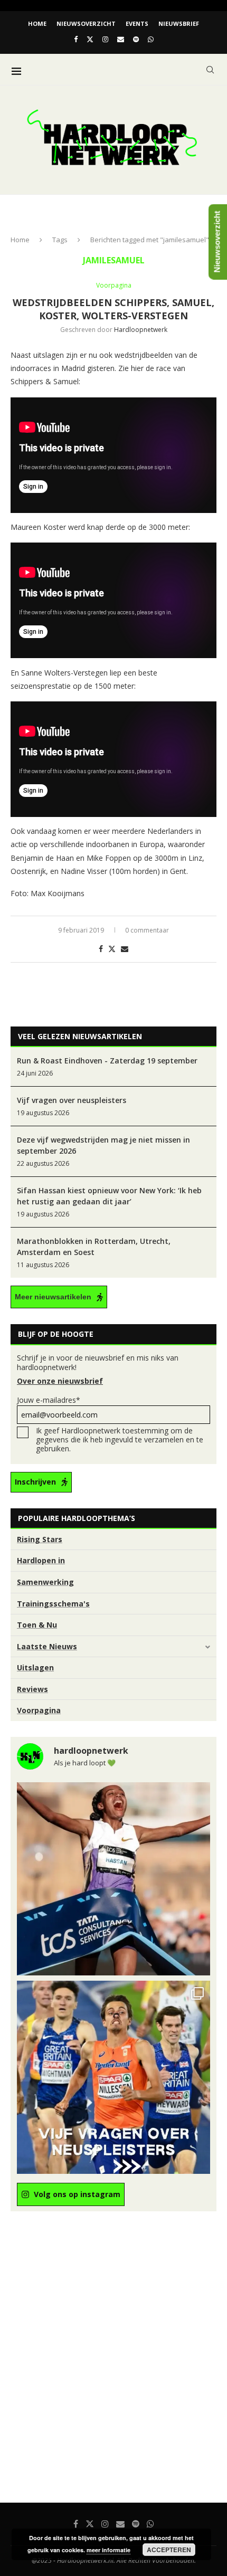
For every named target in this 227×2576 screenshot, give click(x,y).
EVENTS (137, 23)
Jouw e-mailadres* (49, 1400)
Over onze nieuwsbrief (60, 1381)
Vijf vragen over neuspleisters (72, 1100)
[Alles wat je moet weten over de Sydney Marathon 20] (113, 1879)
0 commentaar (147, 930)
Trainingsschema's (53, 1604)
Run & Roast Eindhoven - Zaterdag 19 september (107, 1061)
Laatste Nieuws (47, 1646)
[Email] (121, 39)
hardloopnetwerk (141, 330)
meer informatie (108, 2550)
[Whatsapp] (151, 39)
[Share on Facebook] (101, 949)
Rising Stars (40, 1539)
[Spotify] (136, 39)
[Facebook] (76, 39)
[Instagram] (105, 39)
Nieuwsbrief (179, 23)
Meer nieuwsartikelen (53, 1297)
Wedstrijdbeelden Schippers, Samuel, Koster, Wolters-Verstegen (113, 309)
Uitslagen (35, 1667)
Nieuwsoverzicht (86, 23)
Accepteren (169, 2550)
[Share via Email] (125, 949)
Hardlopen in (41, 1560)
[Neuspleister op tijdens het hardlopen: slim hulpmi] (113, 2077)
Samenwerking (45, 1582)
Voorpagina (39, 1710)
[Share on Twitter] (112, 949)
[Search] (210, 70)
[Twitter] (90, 39)
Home (37, 23)
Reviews (32, 1689)
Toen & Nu (37, 1625)
